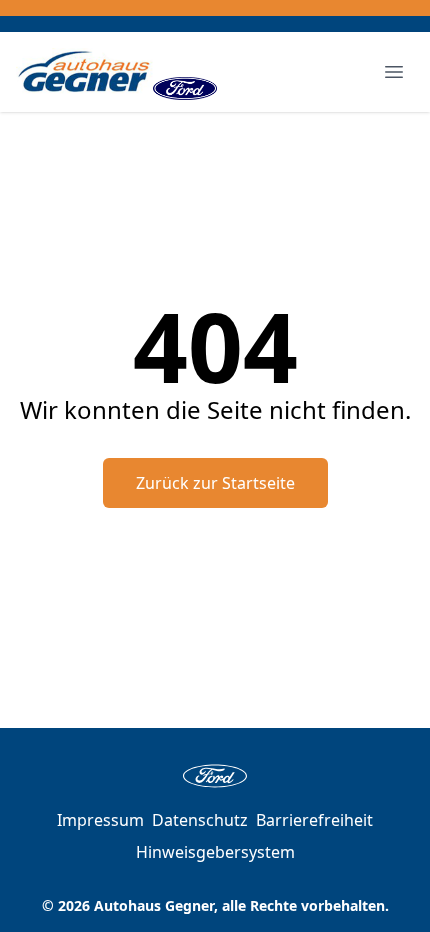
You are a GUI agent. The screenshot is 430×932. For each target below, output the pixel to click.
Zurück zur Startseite (215, 483)
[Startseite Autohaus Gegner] (84, 72)
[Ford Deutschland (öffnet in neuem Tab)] (185, 72)
